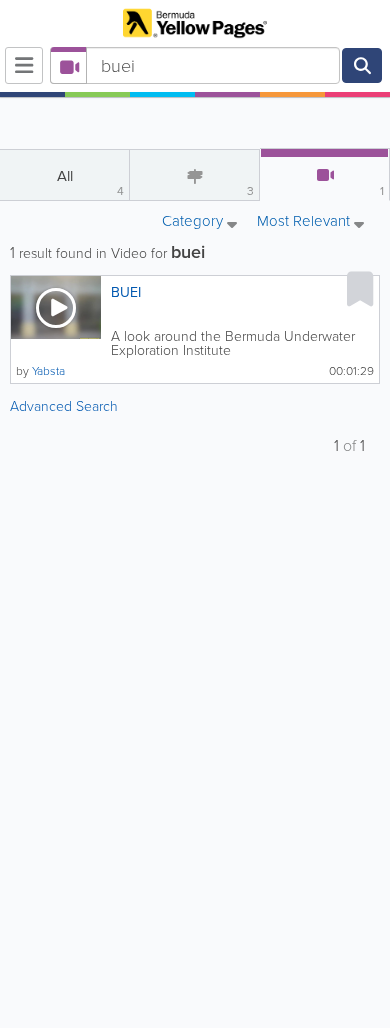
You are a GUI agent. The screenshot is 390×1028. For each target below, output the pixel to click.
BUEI (126, 292)
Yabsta (48, 371)
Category (194, 222)
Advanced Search (64, 406)
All (91, 182)
